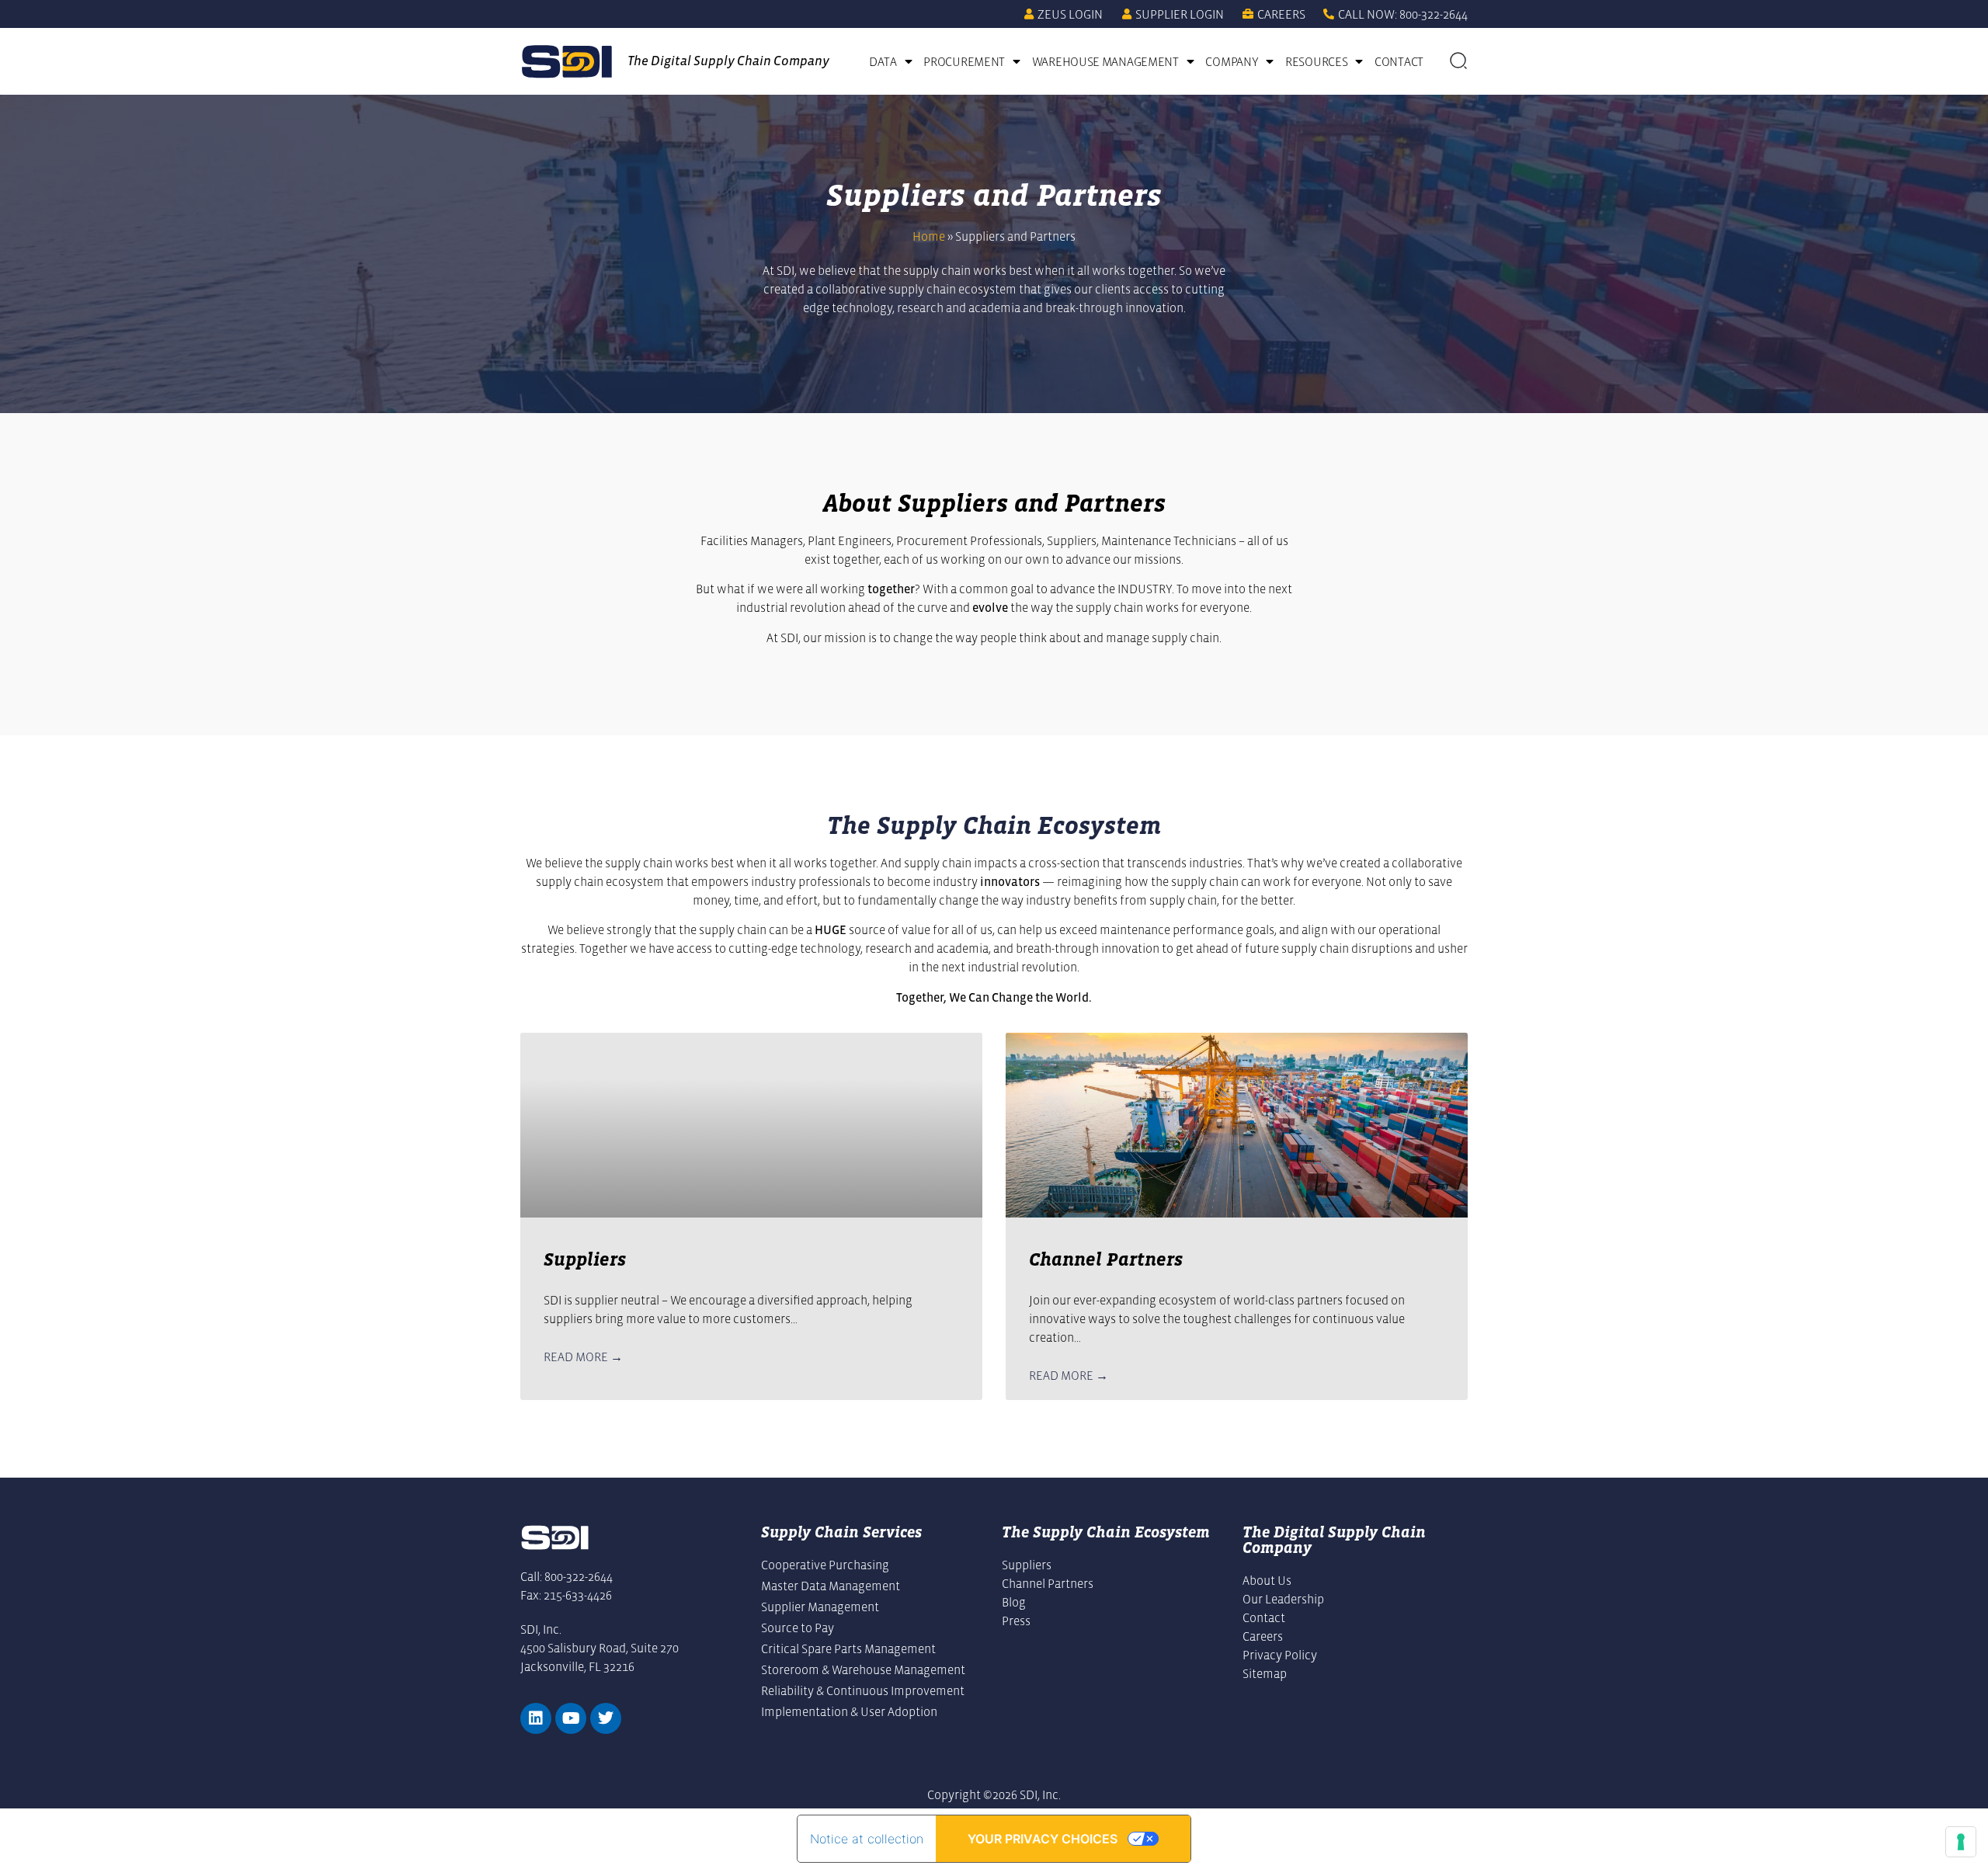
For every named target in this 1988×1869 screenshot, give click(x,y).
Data (883, 61)
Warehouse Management (1105, 61)
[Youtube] (571, 1718)
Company (1232, 61)
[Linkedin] (536, 1718)
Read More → (583, 1357)
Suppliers (585, 1259)
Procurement (964, 61)
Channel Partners (1106, 1259)
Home (929, 236)
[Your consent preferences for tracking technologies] (1961, 1842)
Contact (1399, 61)
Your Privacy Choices (1043, 1839)
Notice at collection (867, 1839)
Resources (1316, 61)
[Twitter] (606, 1718)
